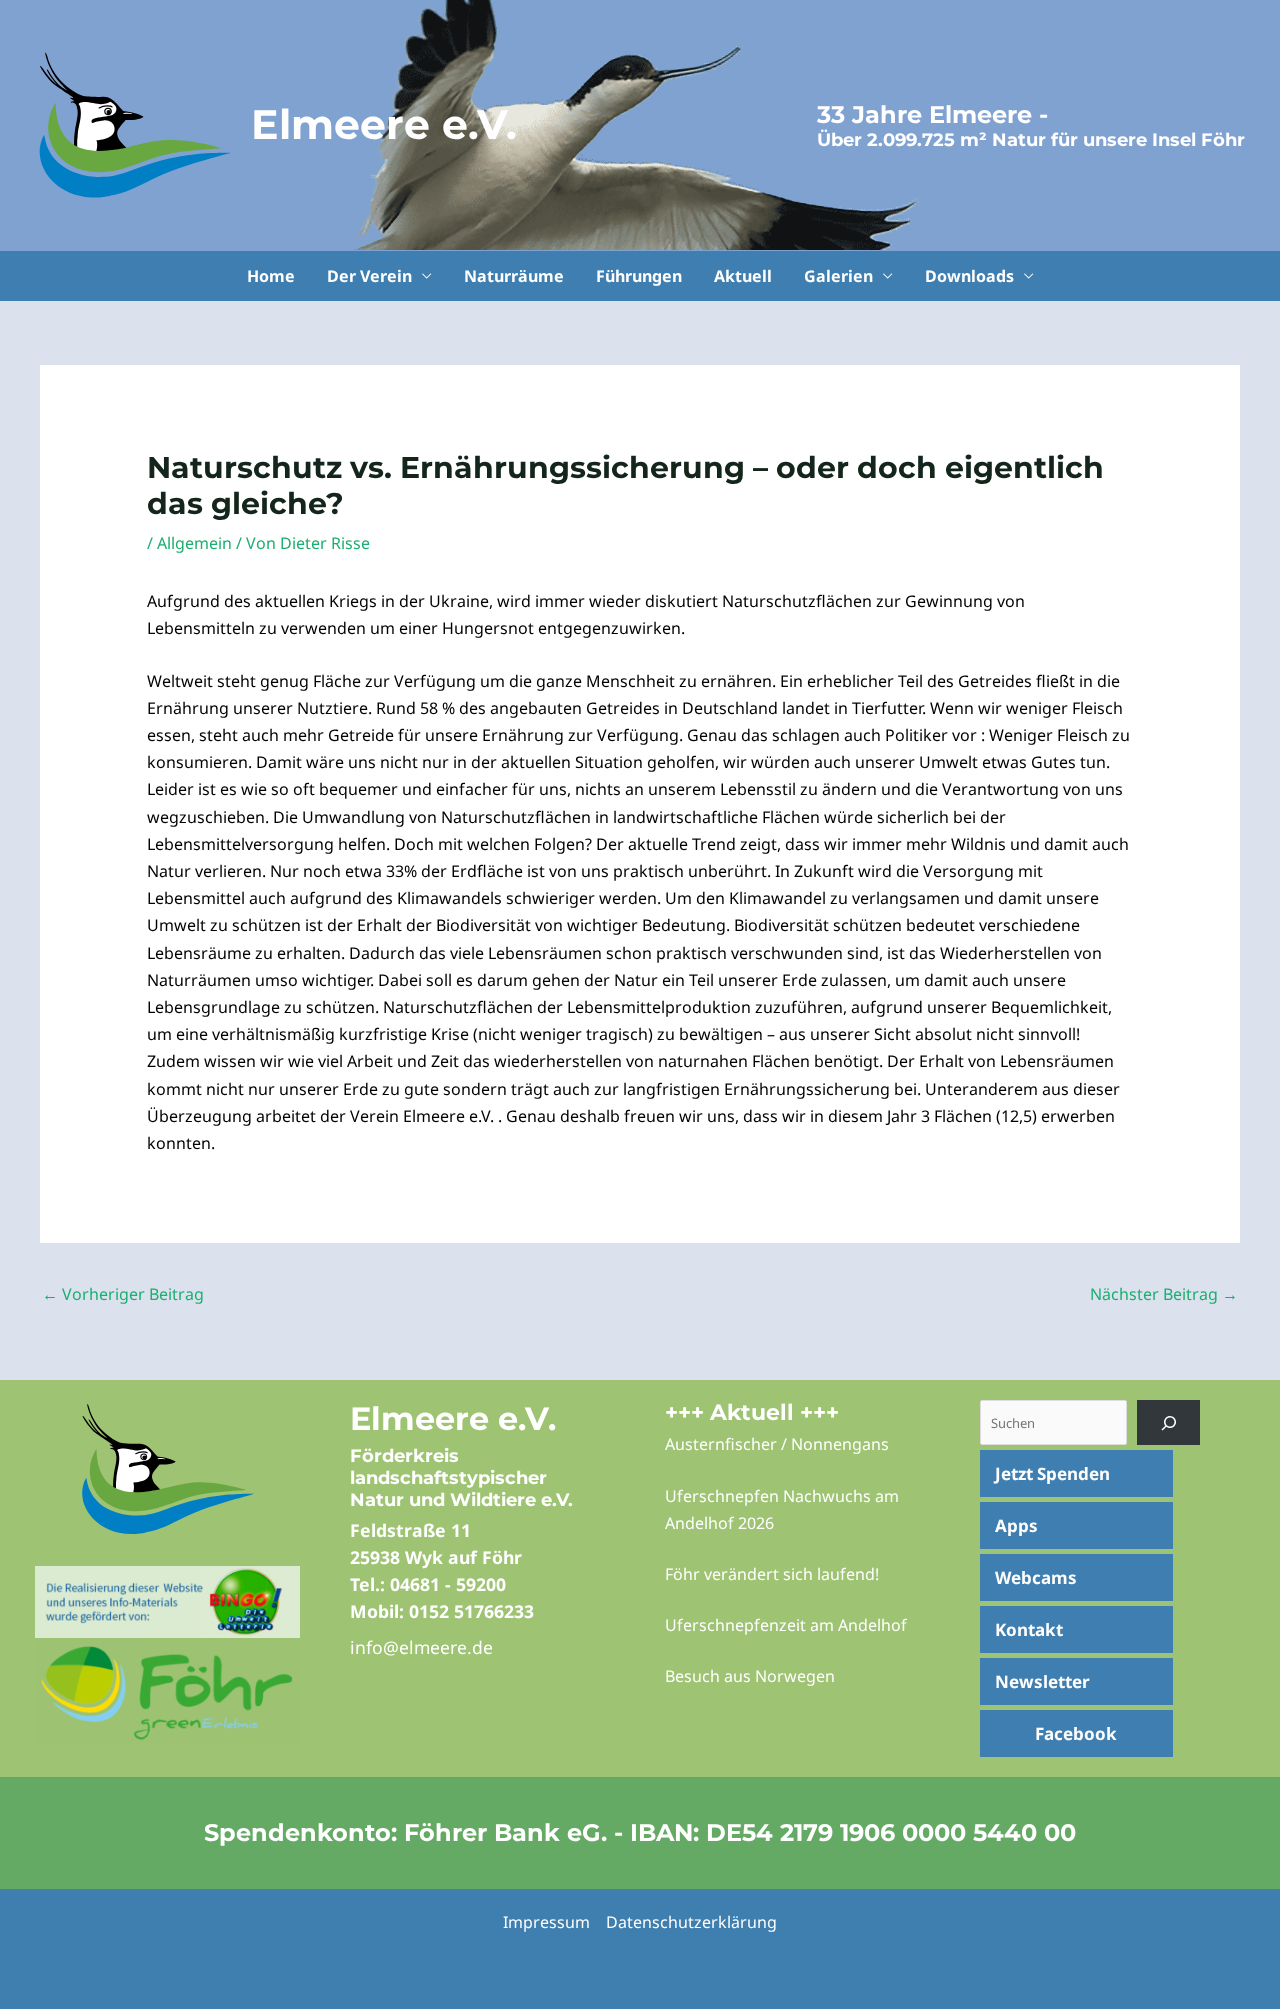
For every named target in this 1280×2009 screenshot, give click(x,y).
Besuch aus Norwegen (750, 1676)
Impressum (546, 1922)
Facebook (1076, 1733)
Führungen (639, 276)
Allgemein (194, 543)
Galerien (838, 276)
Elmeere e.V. (384, 124)
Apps (1016, 1525)
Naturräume (514, 276)
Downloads (969, 276)
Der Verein (369, 276)
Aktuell (743, 276)
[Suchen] (1168, 1422)
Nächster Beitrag (1164, 1294)
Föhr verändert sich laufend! (772, 1574)
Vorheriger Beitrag (123, 1294)
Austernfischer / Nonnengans (777, 1444)
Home (271, 276)
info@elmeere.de (421, 1647)
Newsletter (1042, 1681)
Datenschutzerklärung (691, 1922)
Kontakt (1029, 1629)
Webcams (1036, 1577)
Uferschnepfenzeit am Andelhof (786, 1625)
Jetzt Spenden (1052, 1473)
